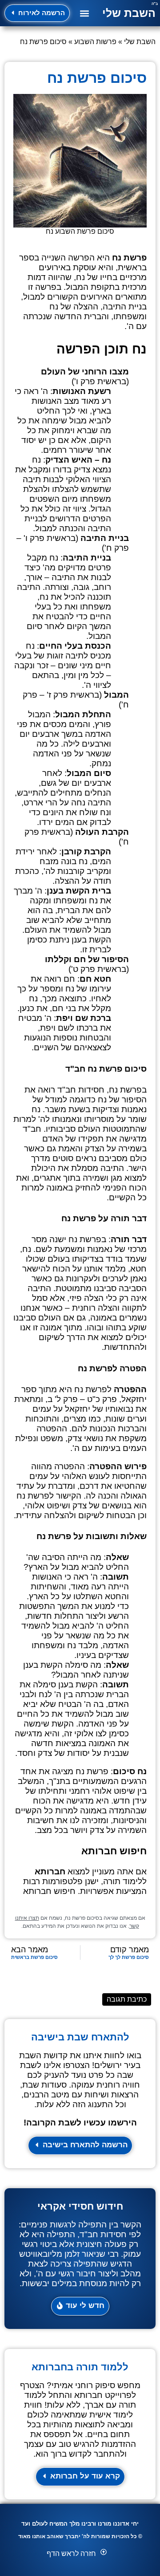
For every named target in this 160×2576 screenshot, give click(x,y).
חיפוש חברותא (49, 1891)
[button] (84, 13)
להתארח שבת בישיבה (80, 2037)
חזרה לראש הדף (71, 2554)
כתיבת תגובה (127, 1999)
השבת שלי (129, 13)
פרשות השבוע (95, 42)
